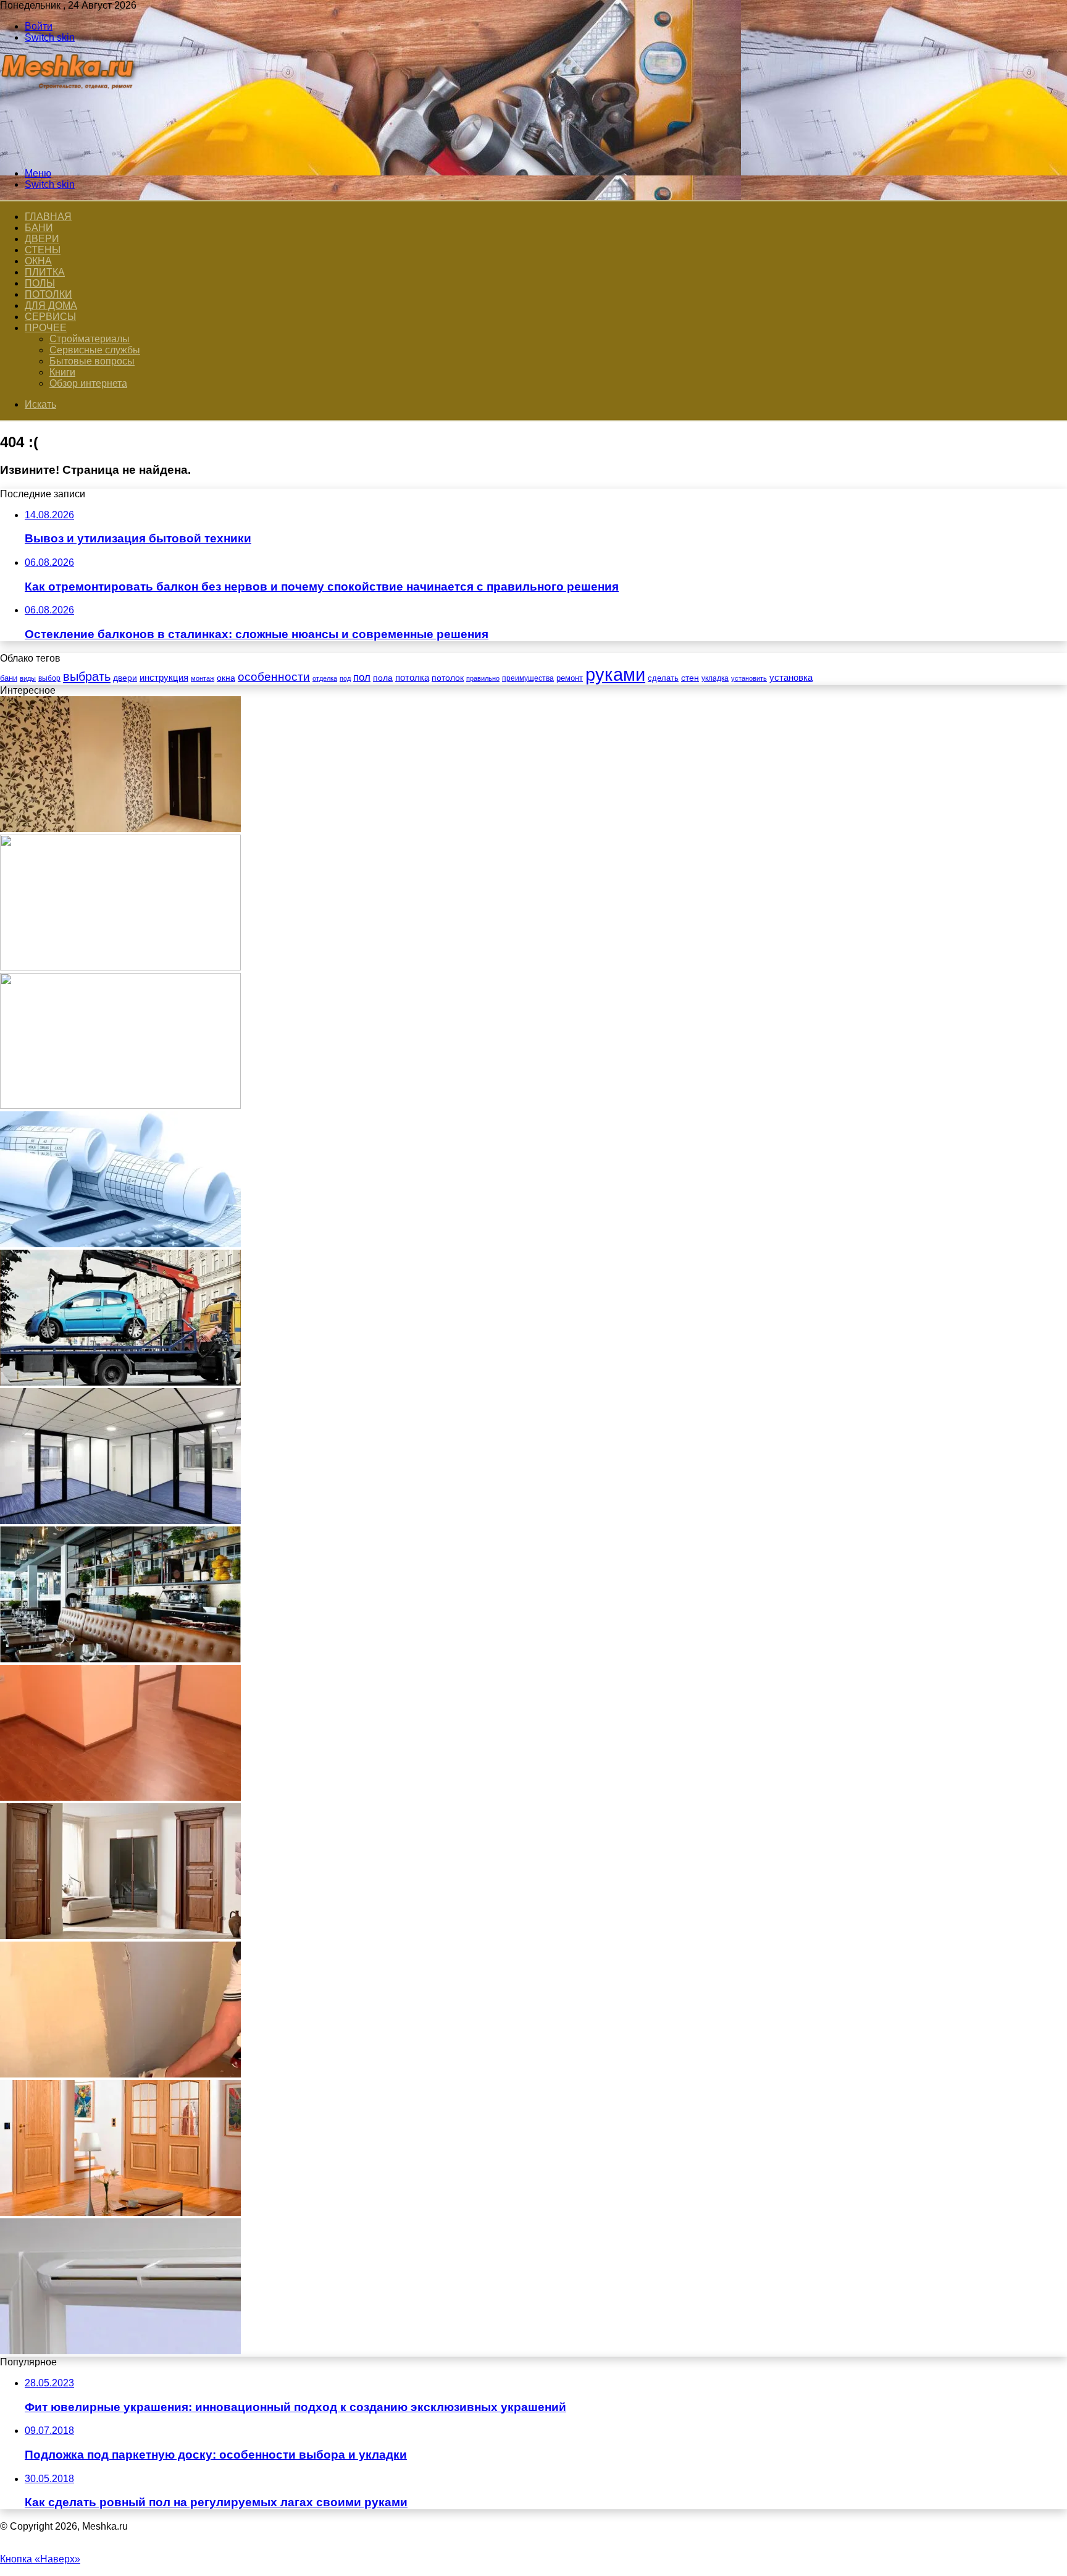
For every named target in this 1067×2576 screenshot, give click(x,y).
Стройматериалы (90, 339)
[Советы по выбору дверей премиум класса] (120, 2212)
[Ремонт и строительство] (69, 152)
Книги (62, 372)
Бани (39, 228)
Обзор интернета (88, 383)
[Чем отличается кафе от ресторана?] (120, 1659)
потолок (448, 678)
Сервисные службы (95, 350)
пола (383, 678)
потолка (412, 678)
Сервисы (50, 317)
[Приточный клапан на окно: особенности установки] (120, 2351)
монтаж (203, 678)
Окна (38, 261)
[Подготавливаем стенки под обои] (120, 2074)
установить (749, 678)
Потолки (48, 294)
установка (791, 677)
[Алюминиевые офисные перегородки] (120, 1521)
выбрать (87, 676)
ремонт (570, 678)
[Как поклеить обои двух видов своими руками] (120, 829)
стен (690, 678)
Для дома (51, 305)
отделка (325, 678)
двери (125, 678)
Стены (43, 250)
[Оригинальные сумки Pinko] (120, 967)
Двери (42, 239)
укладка (715, 678)
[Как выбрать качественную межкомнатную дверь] (120, 1936)
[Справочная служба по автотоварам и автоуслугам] (120, 1105)
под (345, 678)
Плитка (45, 272)
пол (362, 677)
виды (28, 678)
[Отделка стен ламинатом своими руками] (120, 1797)
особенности (274, 677)
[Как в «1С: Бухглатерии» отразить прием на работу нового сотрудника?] (120, 1244)
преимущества (528, 678)
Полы (40, 283)
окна (226, 678)
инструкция (164, 677)
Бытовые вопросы (92, 361)
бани (9, 678)
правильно (483, 678)
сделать (663, 678)
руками (615, 674)
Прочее (46, 328)
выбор (49, 678)
